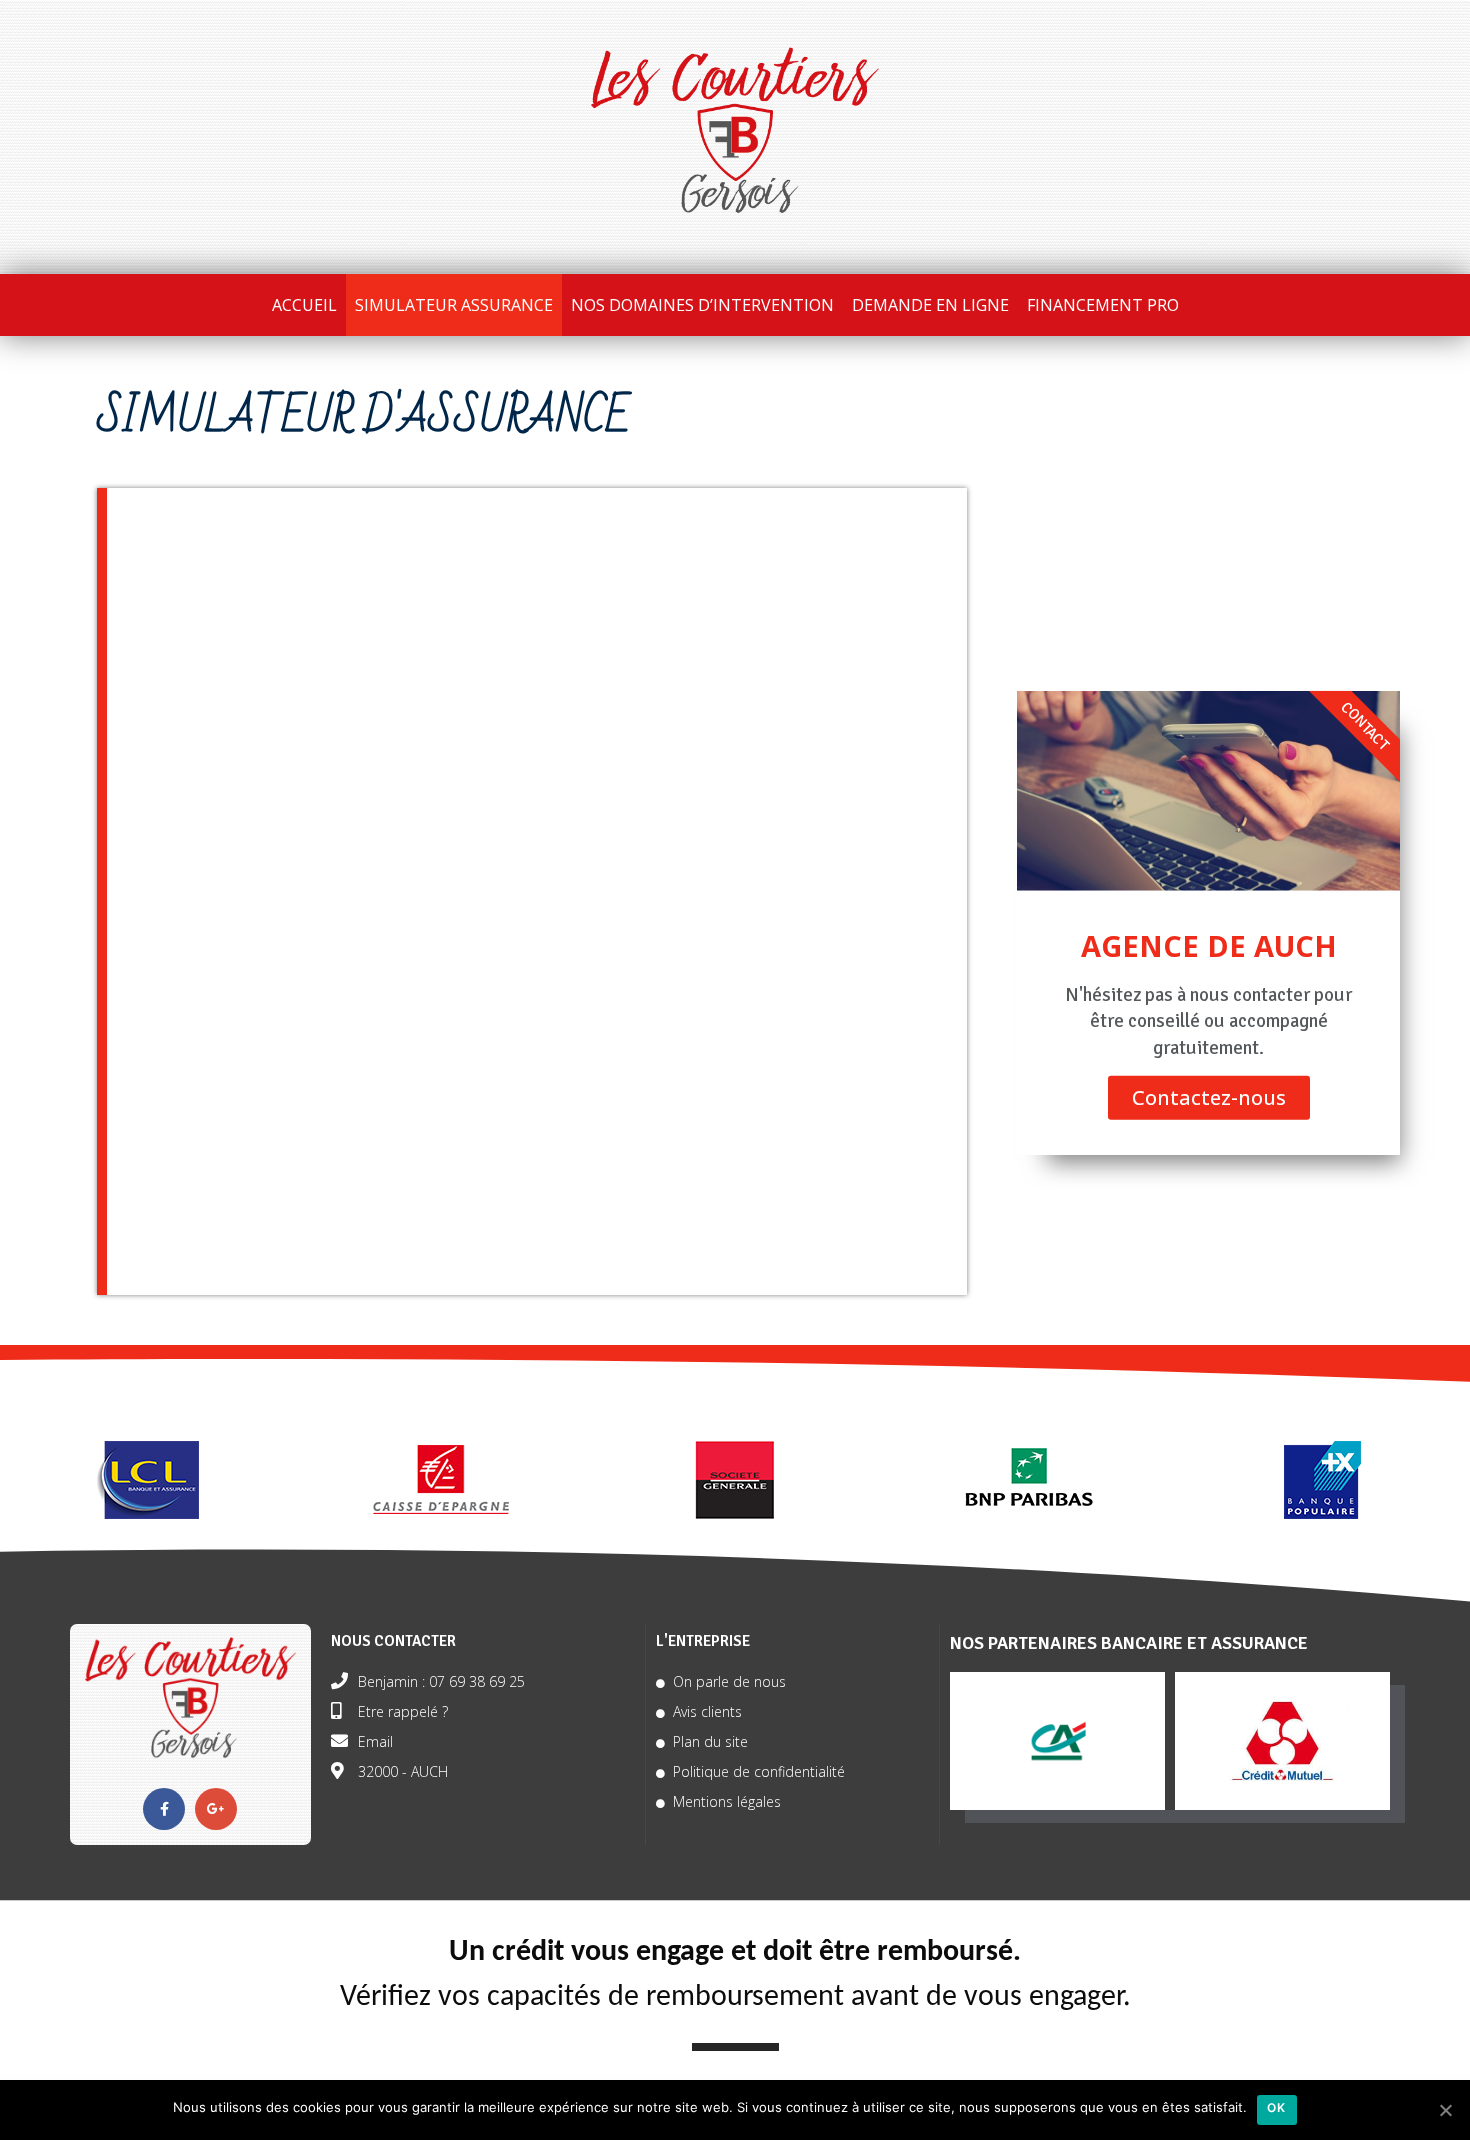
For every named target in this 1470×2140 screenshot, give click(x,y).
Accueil (304, 305)
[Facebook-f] (164, 1809)
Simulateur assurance (454, 305)
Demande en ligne (930, 305)
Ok (1276, 2107)
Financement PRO (1103, 305)
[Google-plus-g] (216, 1809)
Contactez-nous (1209, 1097)
